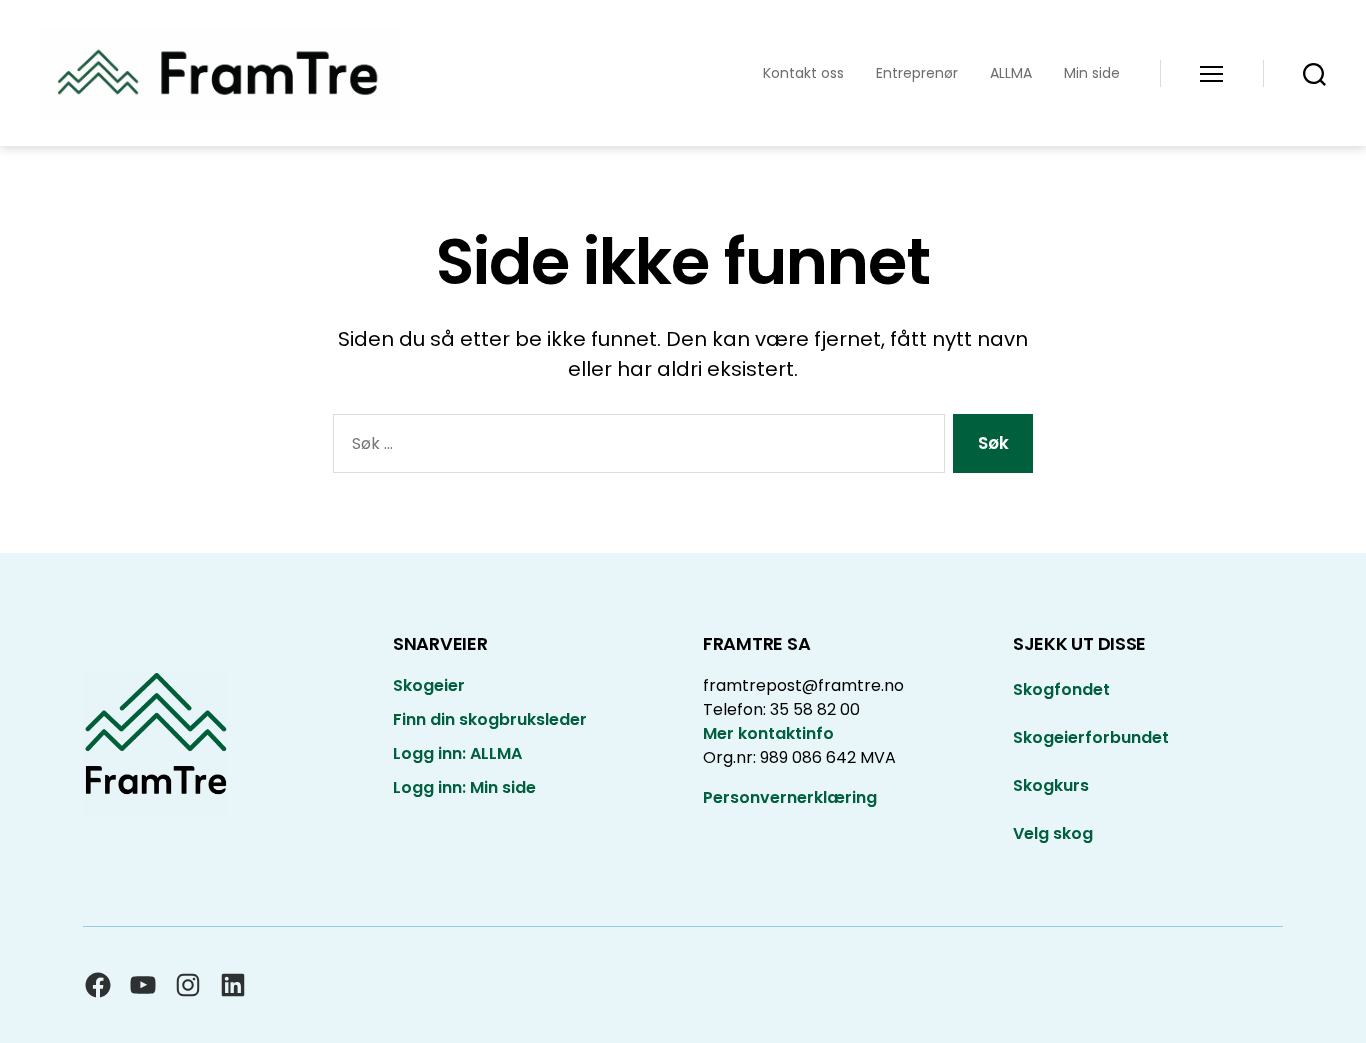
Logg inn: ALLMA (457, 753)
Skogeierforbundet (1091, 737)
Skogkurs (1051, 785)
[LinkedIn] (233, 985)
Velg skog (1053, 833)
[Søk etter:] (635, 447)
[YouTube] (143, 985)
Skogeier (429, 685)
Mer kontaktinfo (768, 733)
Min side (1092, 73)
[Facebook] (98, 985)
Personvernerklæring (790, 797)
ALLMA (1011, 73)
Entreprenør (917, 73)
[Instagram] (188, 985)
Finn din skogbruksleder (490, 719)
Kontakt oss (803, 73)
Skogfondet (1061, 689)
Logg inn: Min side (464, 787)
